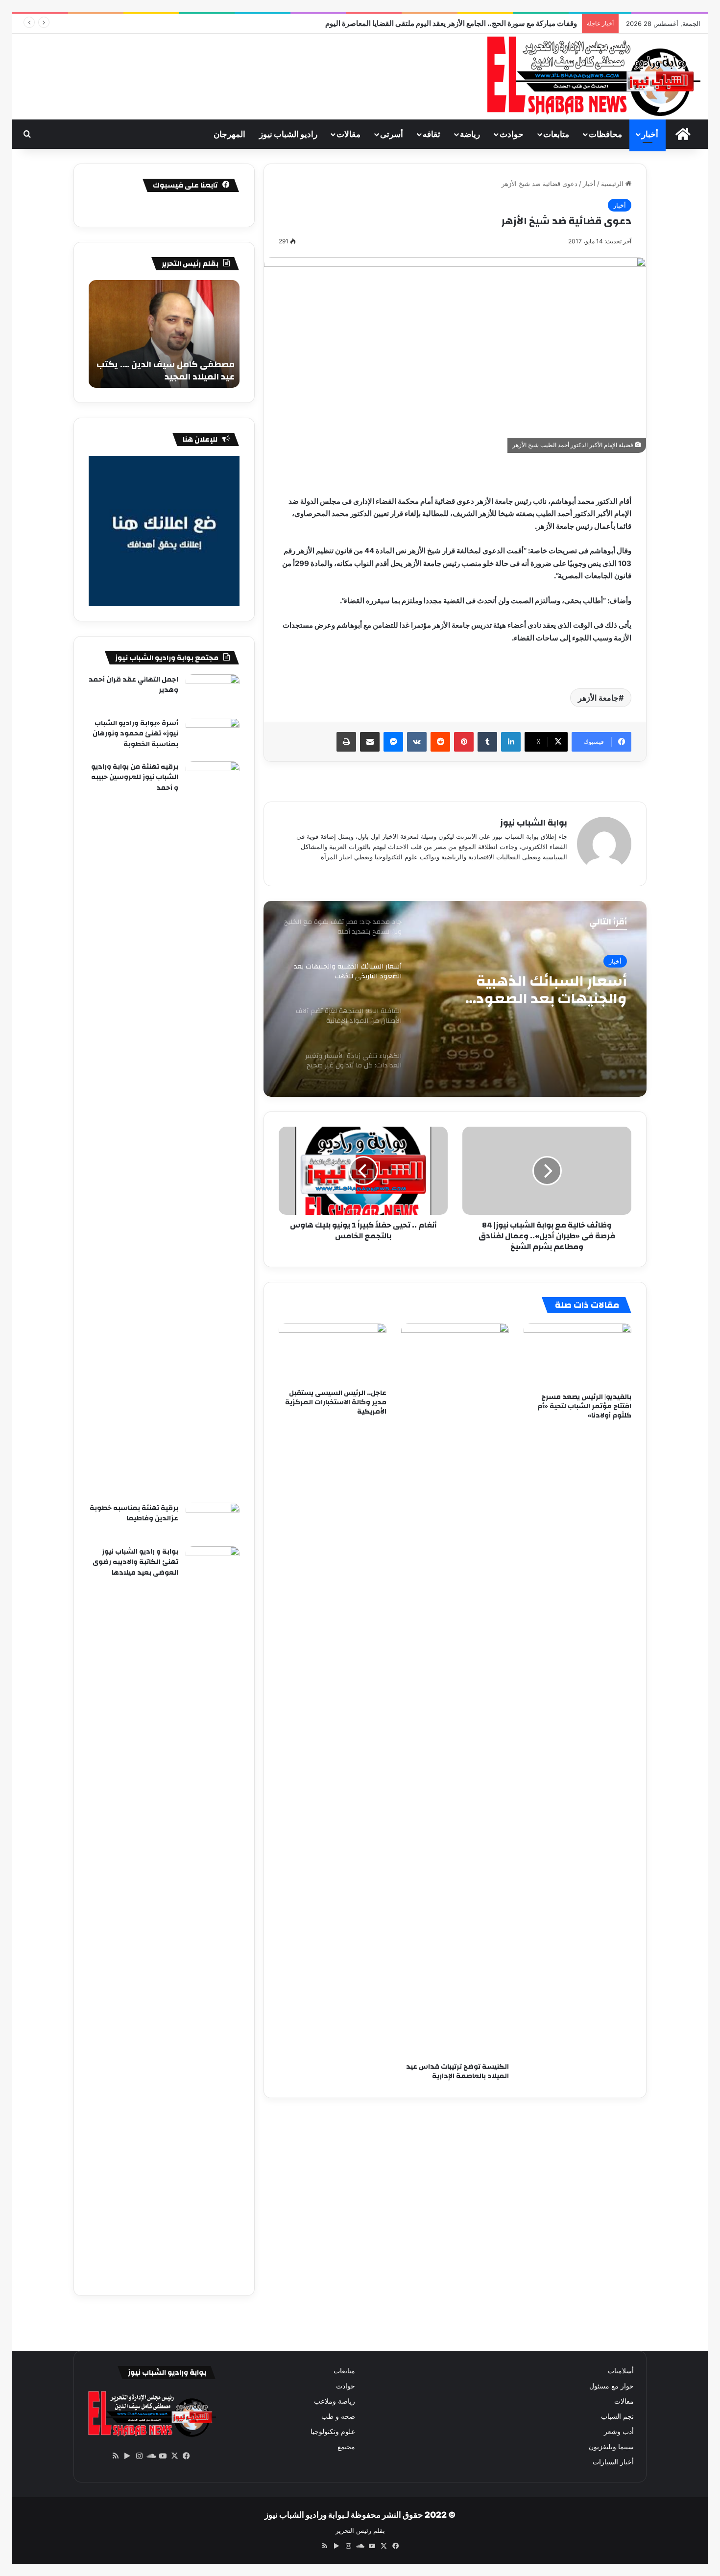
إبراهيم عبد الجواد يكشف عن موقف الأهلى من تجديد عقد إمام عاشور (474, 23)
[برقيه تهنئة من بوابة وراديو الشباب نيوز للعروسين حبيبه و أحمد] (213, 1129)
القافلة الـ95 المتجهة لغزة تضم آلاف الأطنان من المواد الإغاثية (537, 990)
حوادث (512, 134)
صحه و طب (338, 2416)
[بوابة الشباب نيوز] (592, 77)
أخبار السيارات (613, 2462)
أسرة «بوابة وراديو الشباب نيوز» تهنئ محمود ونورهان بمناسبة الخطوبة (135, 734)
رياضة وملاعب (335, 2401)
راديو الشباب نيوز (288, 134)
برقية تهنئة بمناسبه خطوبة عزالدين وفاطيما (134, 1513)
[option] (455, 999)
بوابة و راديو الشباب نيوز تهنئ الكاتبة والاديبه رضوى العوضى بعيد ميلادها (135, 1562)
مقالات (348, 134)
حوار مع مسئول (612, 2386)
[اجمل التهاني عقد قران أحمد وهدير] (213, 693)
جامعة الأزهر (598, 698)
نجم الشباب (617, 2416)
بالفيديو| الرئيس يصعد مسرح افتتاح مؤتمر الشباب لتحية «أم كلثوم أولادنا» (584, 1406)
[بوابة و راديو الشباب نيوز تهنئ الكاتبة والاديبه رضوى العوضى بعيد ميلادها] (213, 1914)
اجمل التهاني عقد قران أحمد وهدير (133, 685)
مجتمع (346, 2447)
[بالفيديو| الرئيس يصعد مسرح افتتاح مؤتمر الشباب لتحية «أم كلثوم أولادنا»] (577, 1355)
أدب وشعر (619, 2432)
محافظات (605, 134)
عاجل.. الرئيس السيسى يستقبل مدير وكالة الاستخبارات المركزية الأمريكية (336, 1402)
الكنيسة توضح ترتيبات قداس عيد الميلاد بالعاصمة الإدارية (457, 2071)
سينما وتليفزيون (611, 2447)
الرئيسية (613, 184)
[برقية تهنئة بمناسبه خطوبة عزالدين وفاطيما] (213, 1521)
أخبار (650, 134)
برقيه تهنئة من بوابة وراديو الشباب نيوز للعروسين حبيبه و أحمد (135, 777)
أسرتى (392, 134)
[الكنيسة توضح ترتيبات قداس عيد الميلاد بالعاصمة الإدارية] (455, 1690)
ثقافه (432, 134)
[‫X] (174, 2456)
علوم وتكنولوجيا (333, 2432)
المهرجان (229, 134)
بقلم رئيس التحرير (360, 2530)
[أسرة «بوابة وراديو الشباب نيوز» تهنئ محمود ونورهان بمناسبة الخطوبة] (213, 736)
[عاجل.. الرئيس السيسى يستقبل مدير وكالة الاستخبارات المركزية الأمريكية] (333, 1353)
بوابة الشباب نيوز (534, 823)
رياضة (470, 134)
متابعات (556, 134)
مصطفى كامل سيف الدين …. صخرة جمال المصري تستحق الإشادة (166, 371)
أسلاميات (621, 2371)
